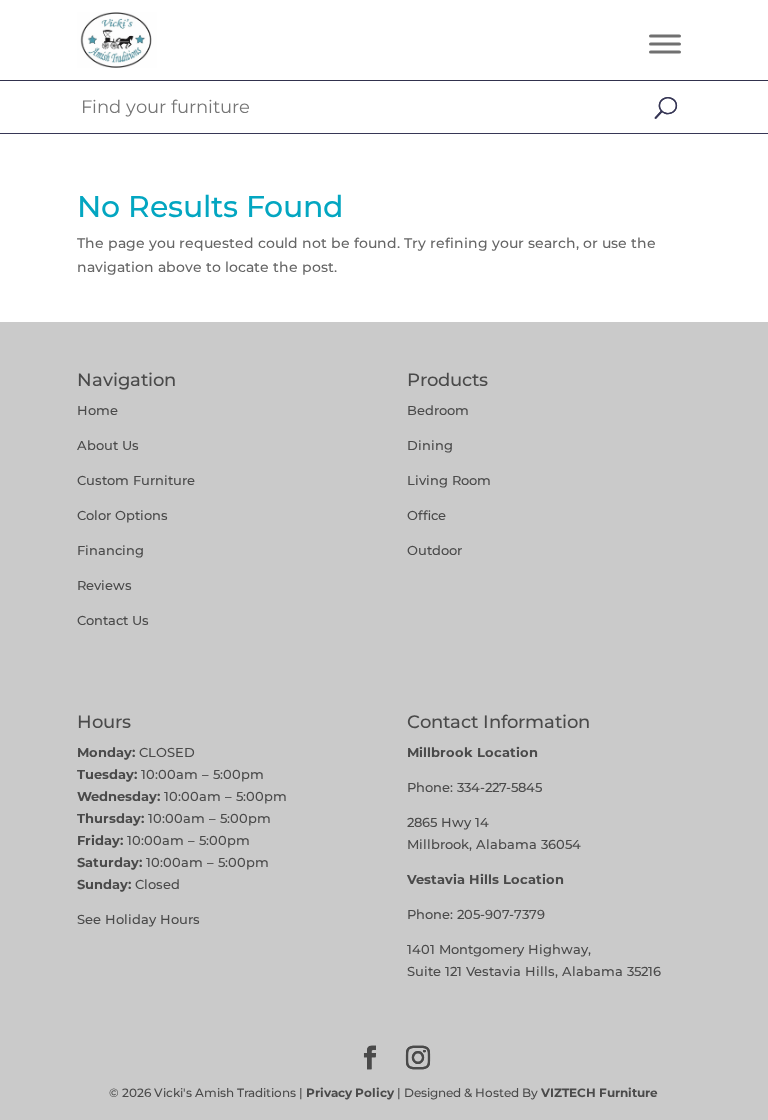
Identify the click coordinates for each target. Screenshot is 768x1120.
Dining (432, 445)
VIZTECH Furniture (599, 1092)
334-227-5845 (499, 787)
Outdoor (434, 550)
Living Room (449, 480)
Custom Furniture (136, 480)
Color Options (122, 515)
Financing (110, 550)
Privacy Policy (350, 1092)
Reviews (104, 585)
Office (426, 515)
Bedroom (438, 410)
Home (97, 410)
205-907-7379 (501, 914)
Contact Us (113, 620)
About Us (108, 445)
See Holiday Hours (138, 919)
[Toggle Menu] (665, 43)
